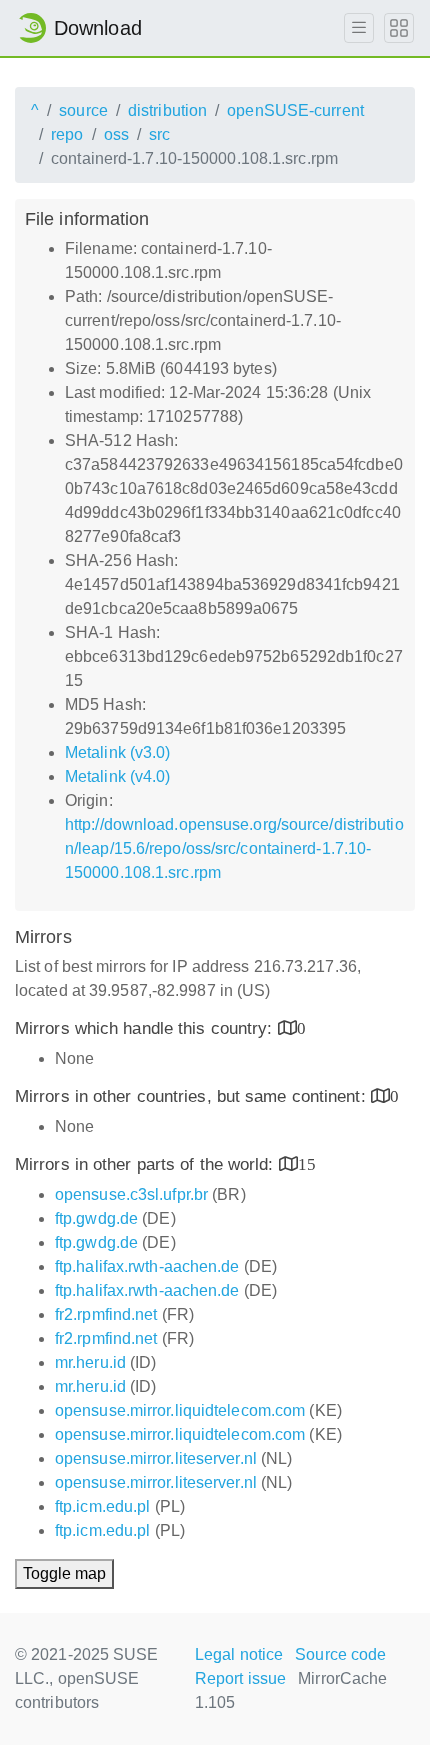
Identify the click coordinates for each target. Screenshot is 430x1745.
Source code (340, 1654)
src (159, 134)
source (83, 110)
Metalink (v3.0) (118, 752)
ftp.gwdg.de (96, 1218)
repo (67, 134)
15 (307, 1163)
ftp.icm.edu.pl (102, 1506)
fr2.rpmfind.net (106, 1314)
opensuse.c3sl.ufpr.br (131, 1194)
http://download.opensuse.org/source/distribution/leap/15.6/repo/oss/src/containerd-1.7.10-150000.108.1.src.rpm (234, 848)
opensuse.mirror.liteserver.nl (156, 1458)
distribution (167, 110)
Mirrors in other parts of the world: (147, 1164)
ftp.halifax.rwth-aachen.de (147, 1266)
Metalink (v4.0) (118, 776)
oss (116, 134)
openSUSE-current (295, 110)
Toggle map (64, 1573)
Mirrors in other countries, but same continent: (193, 1096)
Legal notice (239, 1654)
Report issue (240, 1678)
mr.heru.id (90, 1362)
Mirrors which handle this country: (146, 1028)
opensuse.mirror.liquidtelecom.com (180, 1410)
